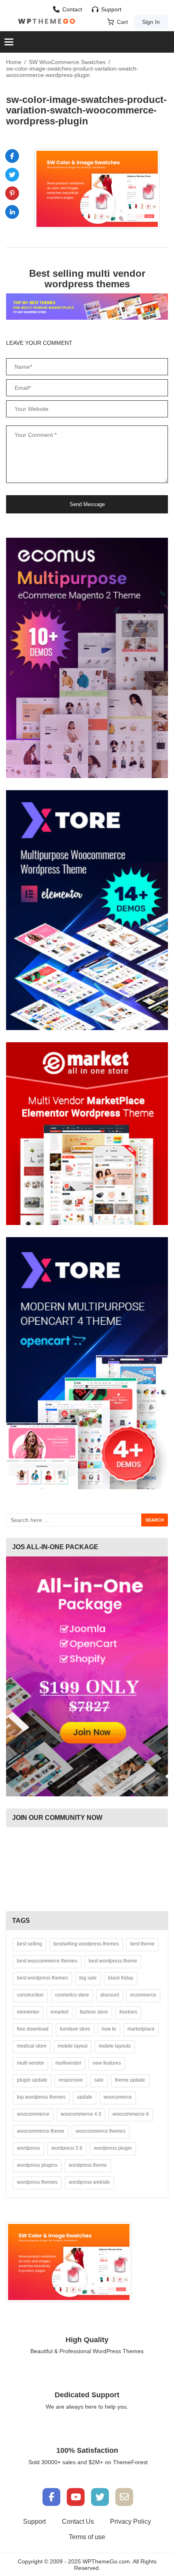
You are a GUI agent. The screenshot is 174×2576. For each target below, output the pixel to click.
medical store (32, 2046)
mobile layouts (115, 2046)
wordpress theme (88, 2165)
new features (107, 2063)
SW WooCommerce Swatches (67, 62)
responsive (71, 2080)
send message (87, 504)
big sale (88, 1978)
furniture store (75, 2029)
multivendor (68, 2063)
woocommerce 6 (131, 2114)
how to (109, 2029)
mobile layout (73, 2046)
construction (30, 1995)
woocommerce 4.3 (81, 2114)
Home (14, 62)
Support (111, 9)
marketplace (141, 2029)
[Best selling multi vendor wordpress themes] (87, 306)
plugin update (32, 2080)
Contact (72, 9)
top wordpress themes (41, 2097)
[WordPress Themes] (47, 21)
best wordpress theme (113, 1961)
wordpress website (89, 2182)
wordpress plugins (37, 2165)
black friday (121, 1978)
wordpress (29, 2148)
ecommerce (143, 1995)
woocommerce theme (41, 2131)
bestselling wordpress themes (86, 1944)
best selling (30, 1944)
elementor (28, 2012)
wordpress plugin (113, 2148)
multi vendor (31, 2063)
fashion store (94, 2012)
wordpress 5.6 (67, 2148)
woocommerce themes (101, 2131)
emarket (59, 2012)
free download (33, 2029)
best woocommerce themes (47, 1961)
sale (99, 2080)
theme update (130, 2080)
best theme (142, 1944)
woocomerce (118, 2097)
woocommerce (33, 2114)
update (85, 2097)
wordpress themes (37, 2182)
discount (110, 1995)
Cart (122, 22)
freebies (128, 2012)
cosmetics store (72, 1995)
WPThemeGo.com (106, 2561)
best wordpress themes (42, 1978)
